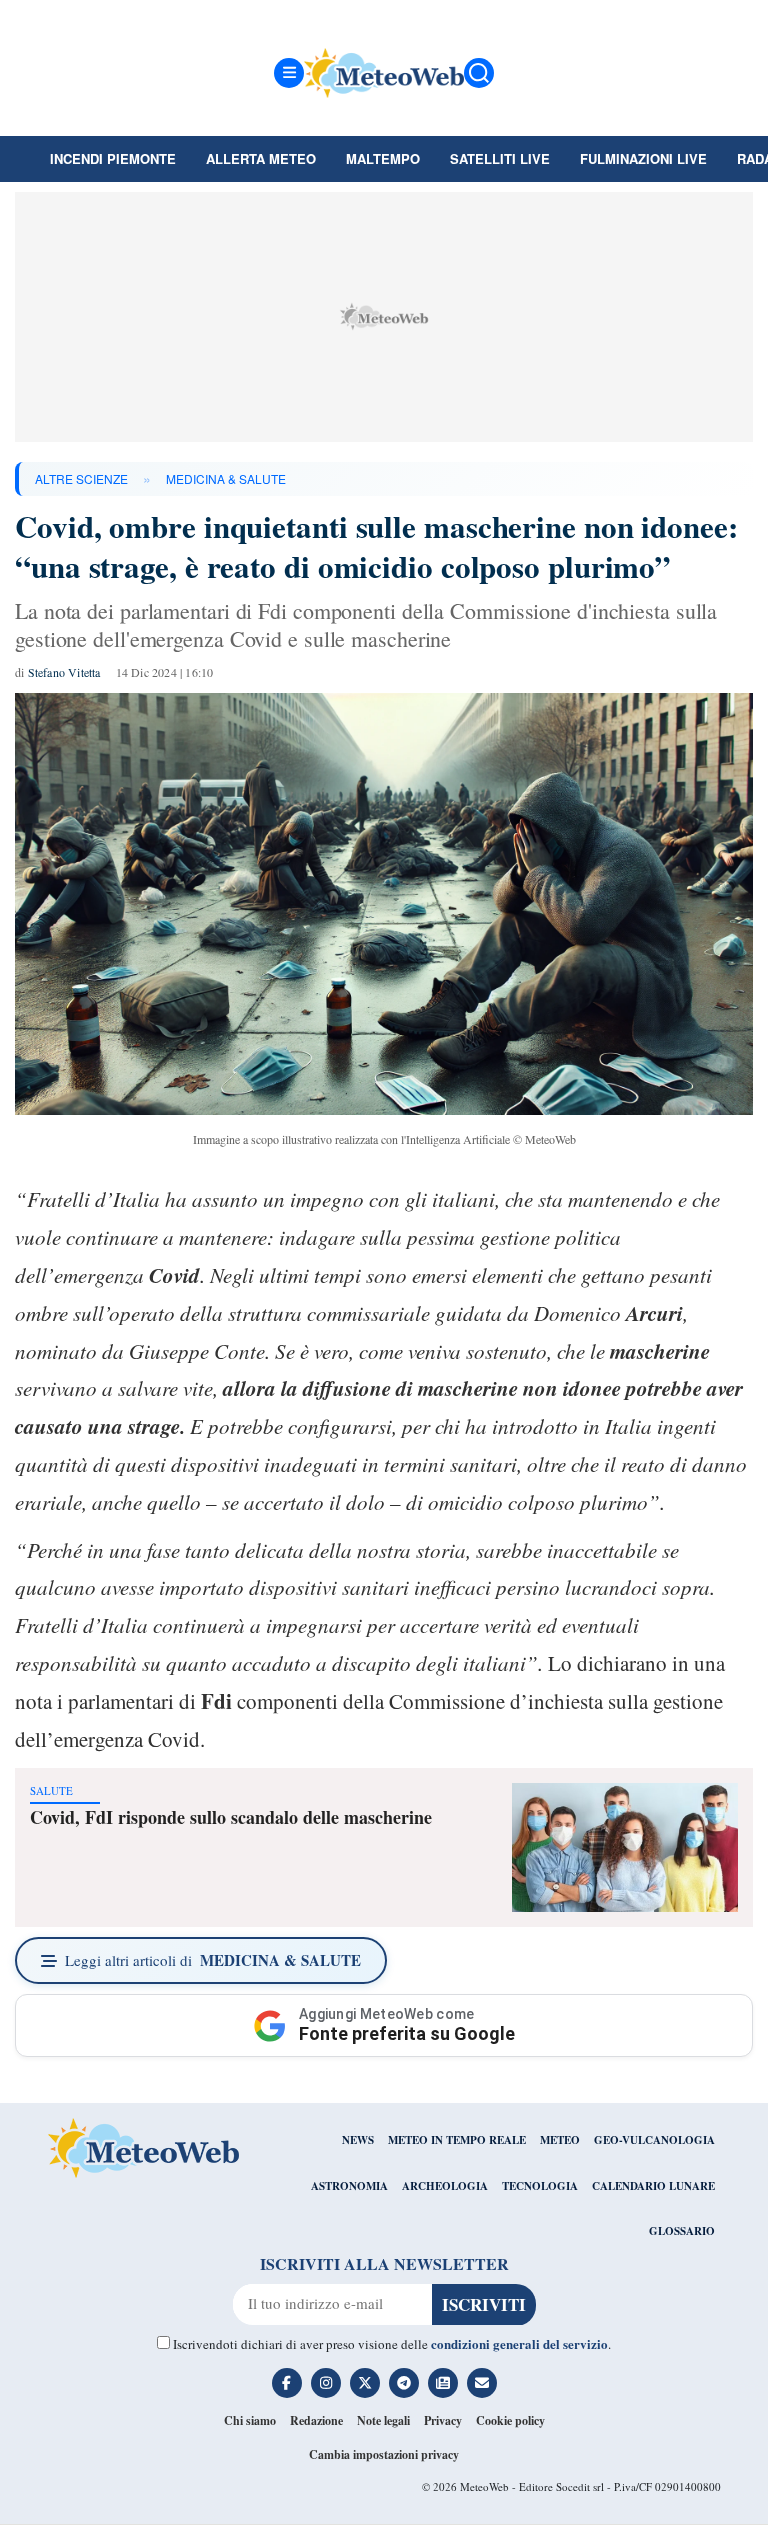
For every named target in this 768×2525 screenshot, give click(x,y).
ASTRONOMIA (349, 2186)
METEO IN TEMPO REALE (457, 2140)
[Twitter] (365, 2383)
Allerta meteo (261, 158)
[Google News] (443, 2383)
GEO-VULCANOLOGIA (654, 2140)
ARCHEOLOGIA (445, 2186)
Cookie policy (510, 2420)
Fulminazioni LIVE (643, 158)
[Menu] (289, 73)
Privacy (443, 2420)
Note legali (383, 2420)
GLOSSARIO (682, 2231)
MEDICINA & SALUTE (226, 478)
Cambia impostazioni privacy (384, 2454)
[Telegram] (404, 2383)
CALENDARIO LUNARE (653, 2186)
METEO (560, 2140)
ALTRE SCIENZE (81, 478)
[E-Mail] (482, 2383)
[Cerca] (479, 73)
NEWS (358, 2140)
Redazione (316, 2420)
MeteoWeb (484, 2486)
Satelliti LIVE (500, 158)
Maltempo (383, 158)
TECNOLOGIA (540, 2186)
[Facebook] (287, 2383)
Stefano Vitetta (64, 672)
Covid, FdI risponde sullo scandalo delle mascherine (231, 1817)
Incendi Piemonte (113, 158)
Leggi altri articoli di (213, 1960)
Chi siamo (250, 2420)
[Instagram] (326, 2383)
